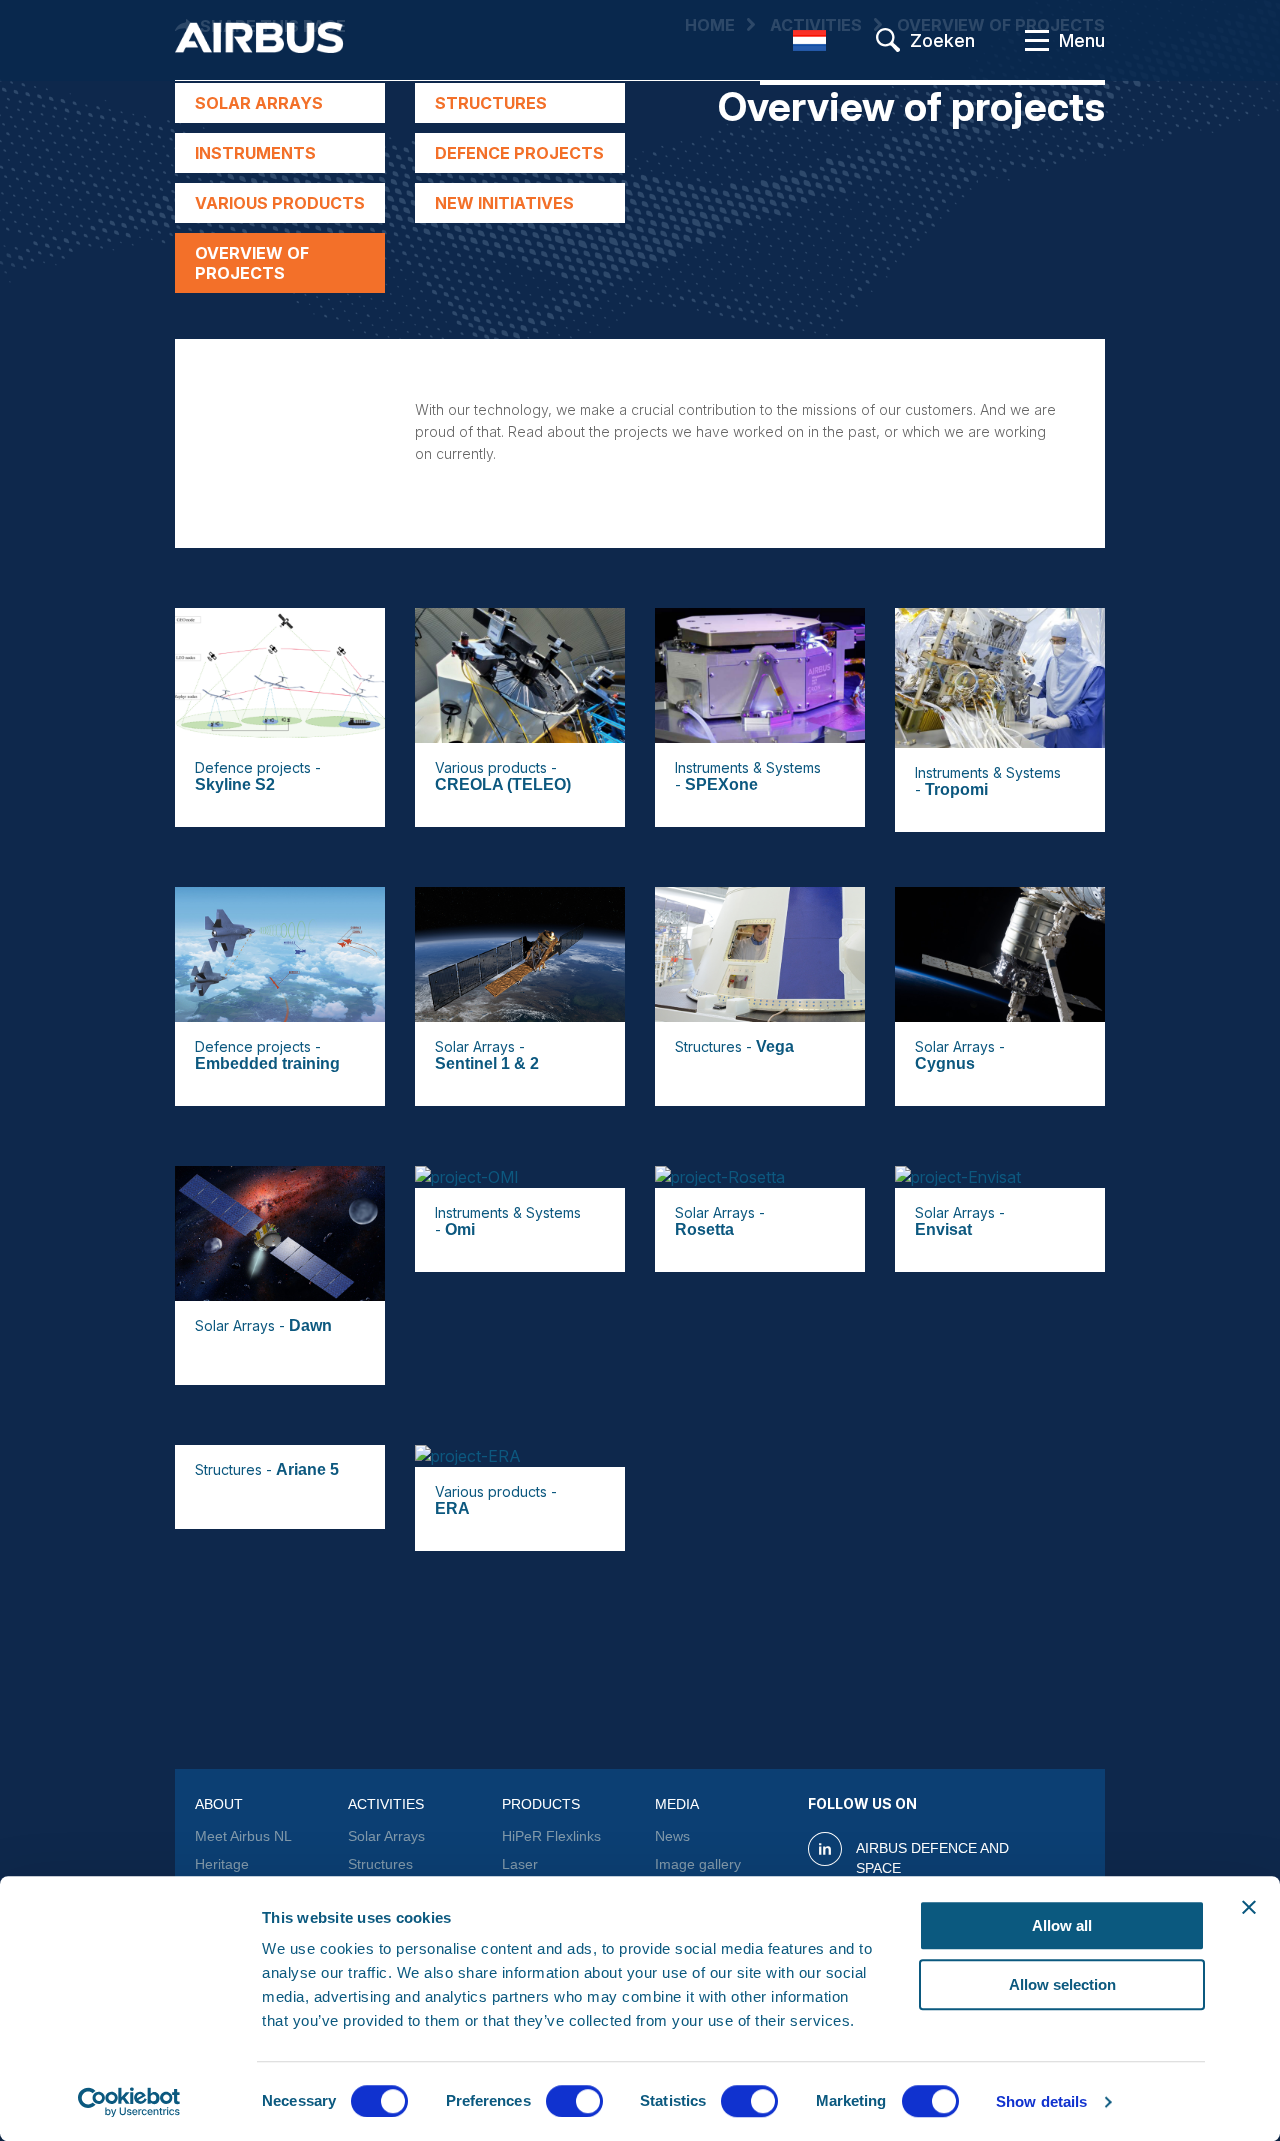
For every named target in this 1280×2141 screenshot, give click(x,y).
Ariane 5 (307, 1469)
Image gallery (698, 1864)
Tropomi (956, 789)
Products (541, 1804)
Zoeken (942, 40)
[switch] (574, 2101)
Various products (280, 203)
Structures (491, 103)
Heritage (222, 1864)
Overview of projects (252, 263)
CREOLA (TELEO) (503, 784)
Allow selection (1062, 1984)
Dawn (310, 1325)
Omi (460, 1229)
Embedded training (267, 1063)
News (672, 1836)
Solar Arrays (259, 103)
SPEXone (721, 784)
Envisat (943, 1229)
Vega (775, 1046)
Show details (1041, 2101)
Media (677, 1804)
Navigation (1037, 40)
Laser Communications (555, 1874)
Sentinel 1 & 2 (487, 1063)
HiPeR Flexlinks (551, 1836)
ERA (452, 1508)
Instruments (255, 153)
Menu (1082, 40)
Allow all (1062, 1925)
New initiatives (504, 203)
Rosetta (704, 1229)
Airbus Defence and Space (932, 1858)
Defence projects (519, 153)
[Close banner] (1249, 1907)
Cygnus (945, 1063)
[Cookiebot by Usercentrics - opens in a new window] (129, 2102)
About (219, 1804)
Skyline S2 (235, 784)
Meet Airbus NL (243, 1836)
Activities (386, 1804)
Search (888, 40)
